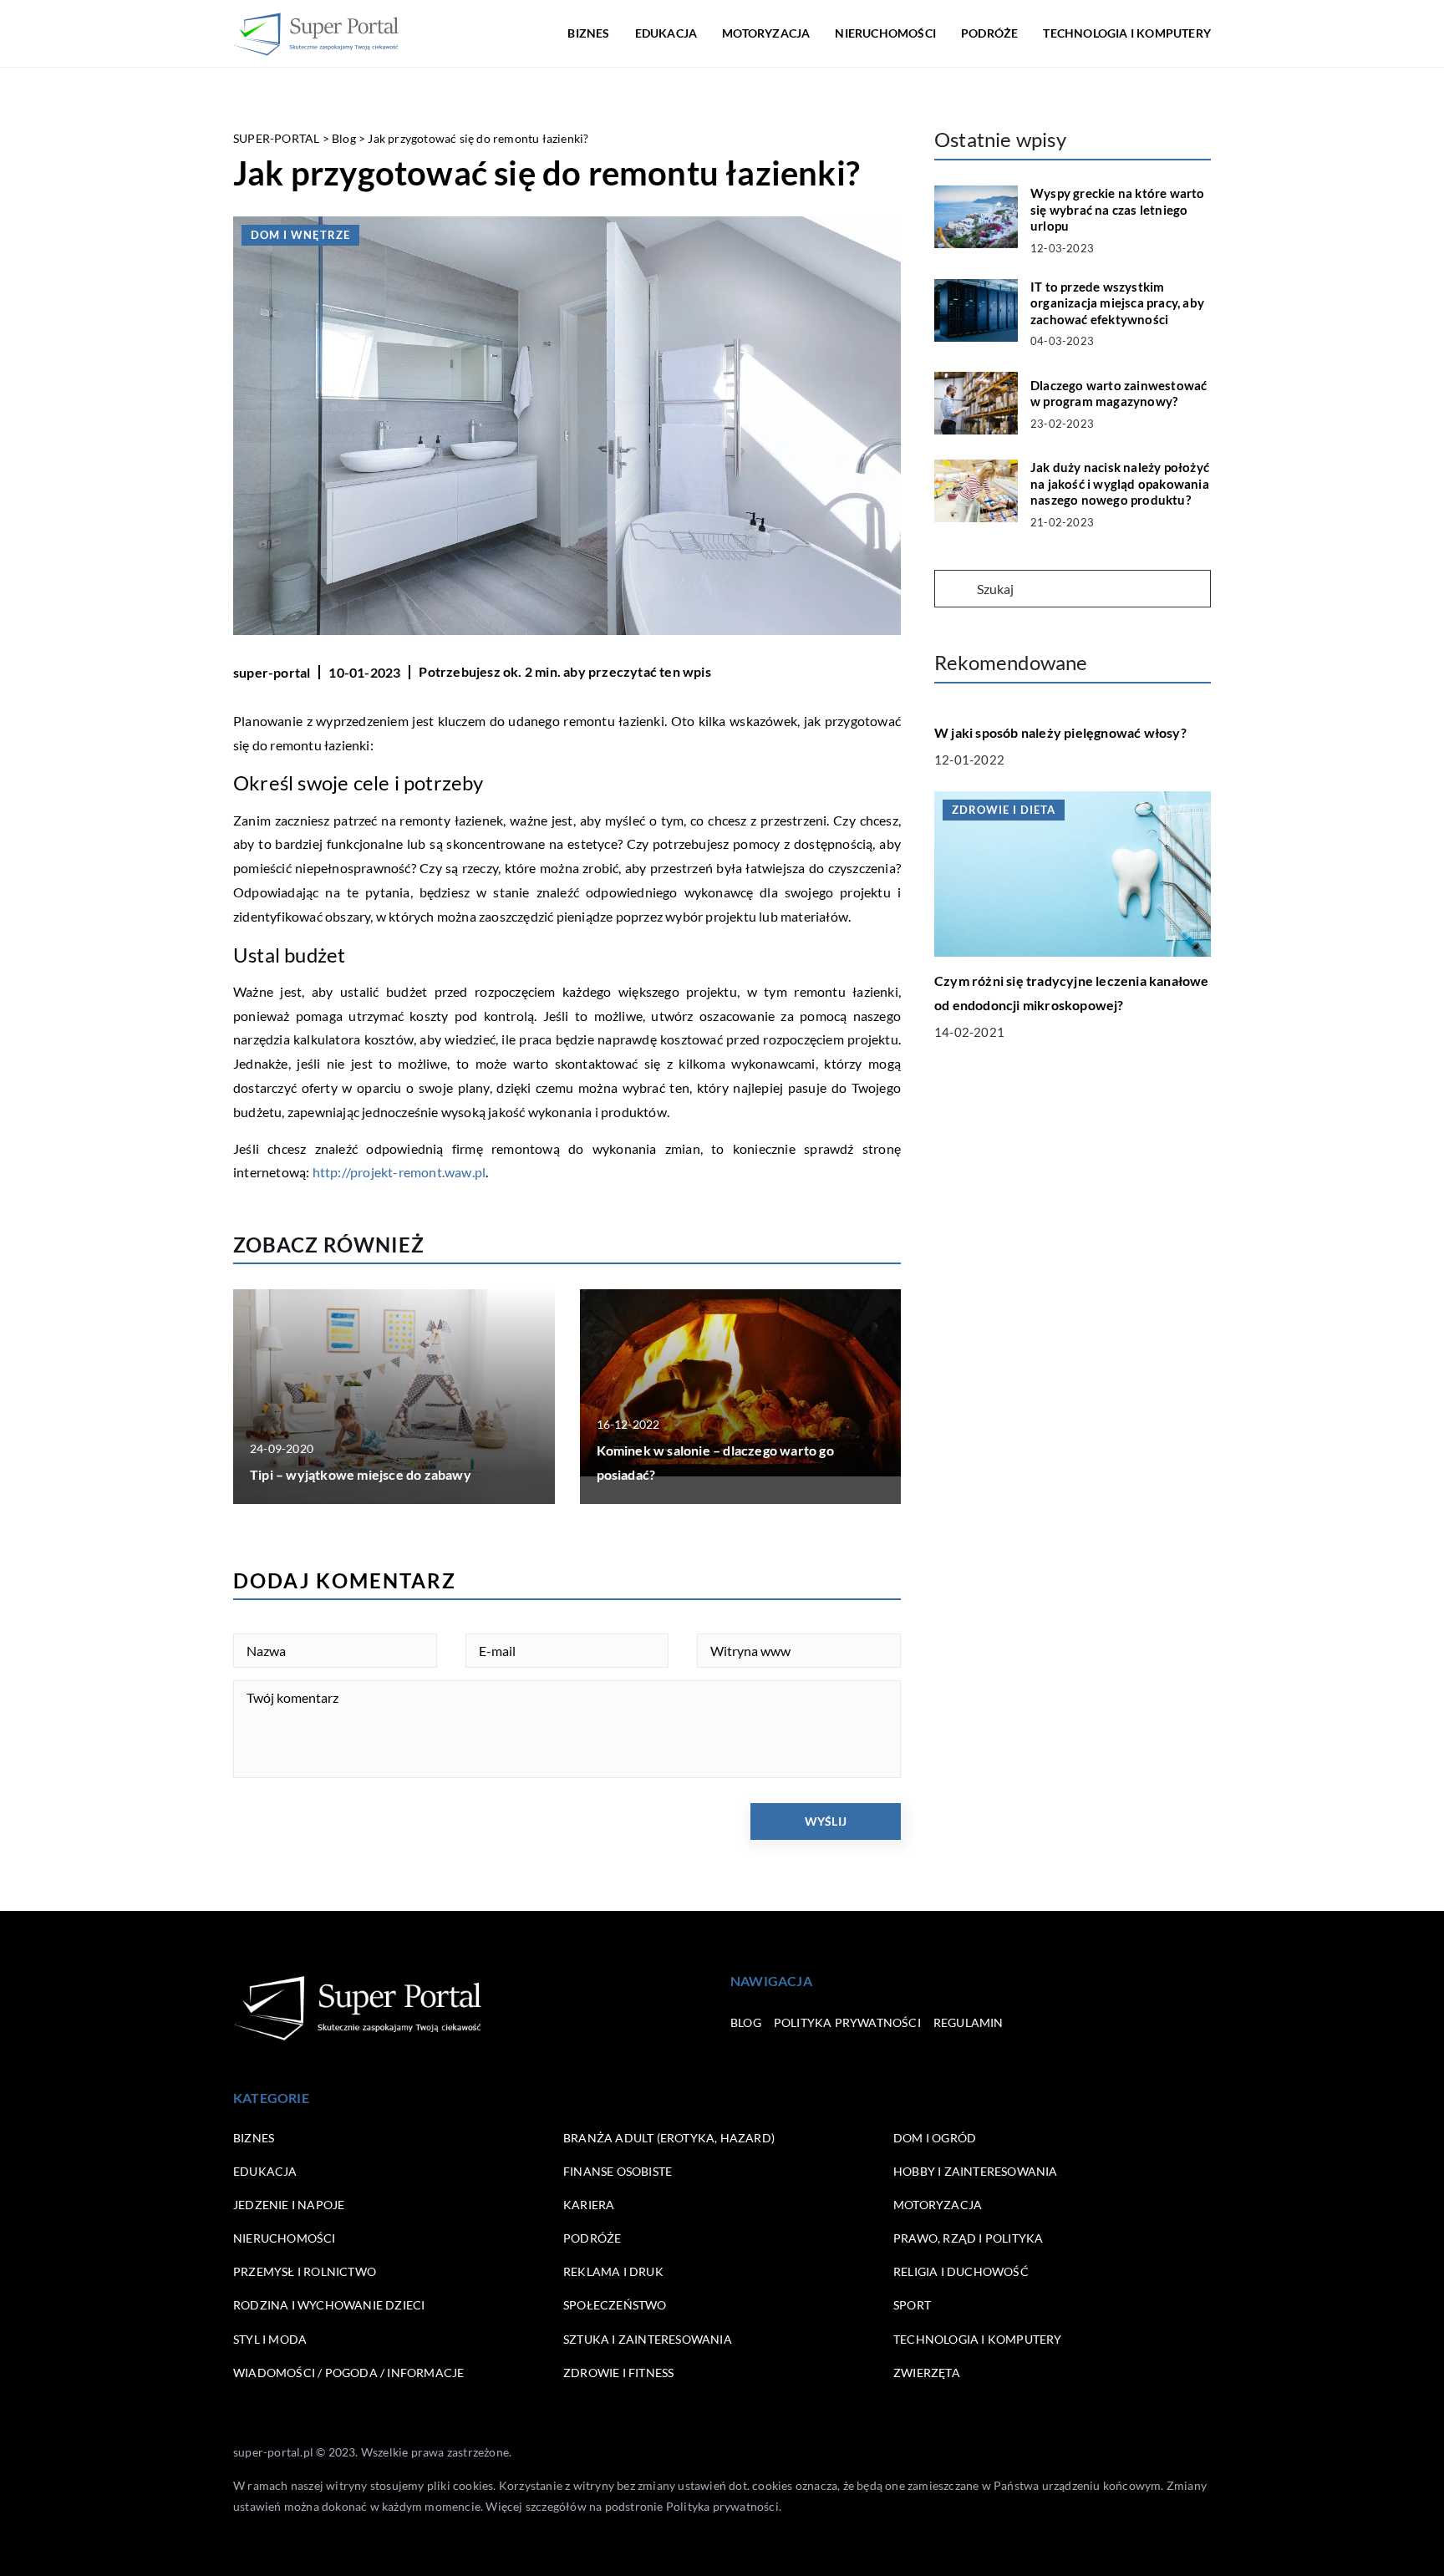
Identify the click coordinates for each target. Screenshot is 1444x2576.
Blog (746, 2022)
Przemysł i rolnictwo (305, 2271)
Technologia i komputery (1127, 33)
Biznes (588, 33)
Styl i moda (270, 2339)
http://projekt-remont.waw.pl (399, 1172)
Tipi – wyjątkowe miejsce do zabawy (361, 1474)
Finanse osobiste (618, 2171)
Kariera (589, 2205)
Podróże (989, 33)
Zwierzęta (927, 2373)
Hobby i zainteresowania (976, 2171)
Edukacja (666, 33)
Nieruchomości (885, 33)
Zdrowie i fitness (618, 2373)
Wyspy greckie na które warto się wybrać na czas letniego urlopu (1118, 209)
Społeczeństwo (615, 2305)
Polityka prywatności (847, 2022)
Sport (912, 2305)
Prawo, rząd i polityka (968, 2238)
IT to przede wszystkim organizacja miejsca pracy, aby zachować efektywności (1117, 303)
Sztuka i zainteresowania (648, 2339)
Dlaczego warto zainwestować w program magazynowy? (1119, 394)
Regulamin (969, 2022)
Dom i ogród (935, 2138)
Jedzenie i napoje (289, 2205)
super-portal (272, 672)
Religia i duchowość (961, 2271)
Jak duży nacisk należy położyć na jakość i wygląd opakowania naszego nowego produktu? (1120, 483)
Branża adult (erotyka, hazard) (669, 2138)
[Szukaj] (954, 590)
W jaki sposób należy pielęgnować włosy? (1060, 732)
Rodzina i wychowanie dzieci (329, 2305)
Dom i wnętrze (300, 235)
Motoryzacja (766, 33)
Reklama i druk (613, 2271)
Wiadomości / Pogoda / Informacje (348, 2373)
